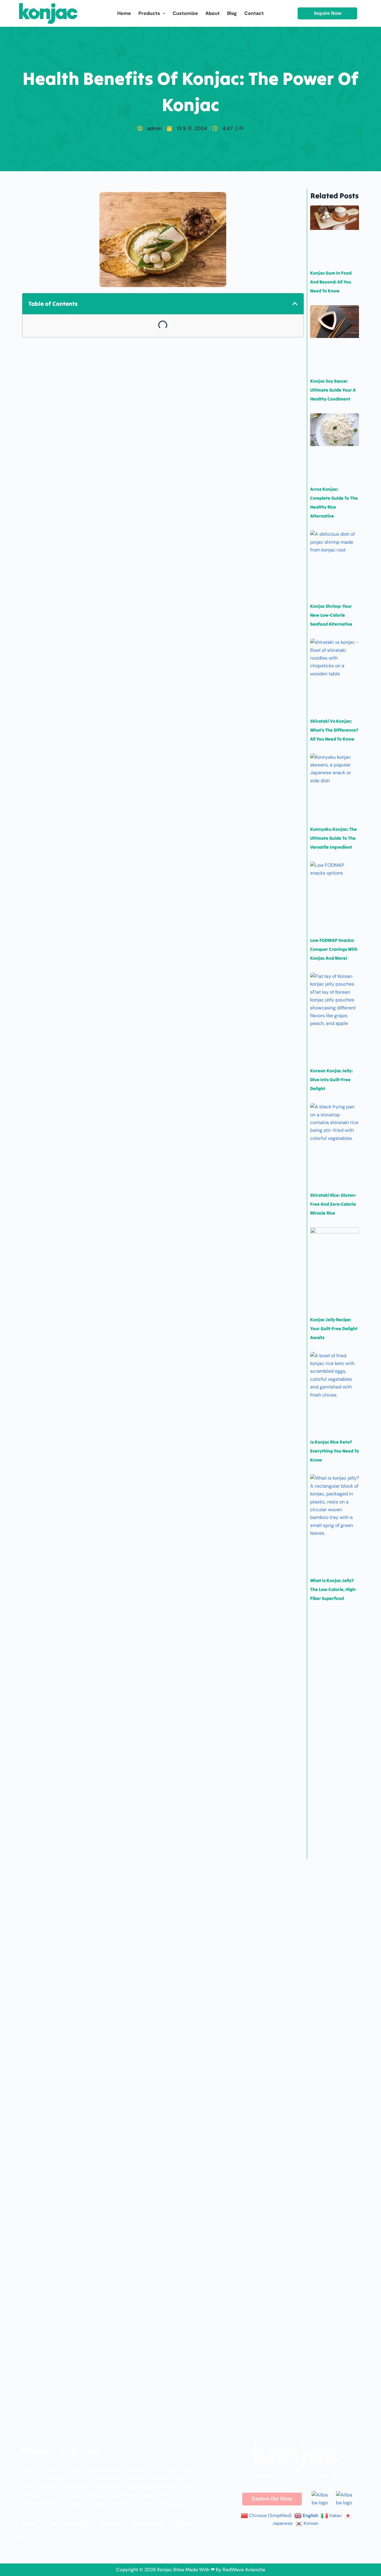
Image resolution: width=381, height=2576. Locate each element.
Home (29, 2523)
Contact (32, 2538)
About (185, 2523)
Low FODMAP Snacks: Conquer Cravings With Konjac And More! (334, 949)
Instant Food (149, 2523)
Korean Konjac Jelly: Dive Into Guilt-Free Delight (331, 1080)
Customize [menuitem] (185, 13)
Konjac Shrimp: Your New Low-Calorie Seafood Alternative (331, 615)
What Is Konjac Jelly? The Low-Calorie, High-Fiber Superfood (333, 1589)
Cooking (110, 2523)
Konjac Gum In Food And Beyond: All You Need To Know (331, 282)
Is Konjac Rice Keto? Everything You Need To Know (335, 1451)
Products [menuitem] (149, 13)
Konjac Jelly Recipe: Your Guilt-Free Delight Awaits (334, 1328)
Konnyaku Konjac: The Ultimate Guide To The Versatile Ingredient (334, 838)
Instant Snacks (68, 2523)
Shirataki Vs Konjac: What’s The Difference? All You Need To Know (334, 730)
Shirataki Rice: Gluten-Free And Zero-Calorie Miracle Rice (333, 1204)
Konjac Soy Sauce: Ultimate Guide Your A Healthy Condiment (333, 390)
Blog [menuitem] (232, 13)
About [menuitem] (213, 13)
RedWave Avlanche (244, 2570)
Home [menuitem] (124, 13)
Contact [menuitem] (254, 13)
